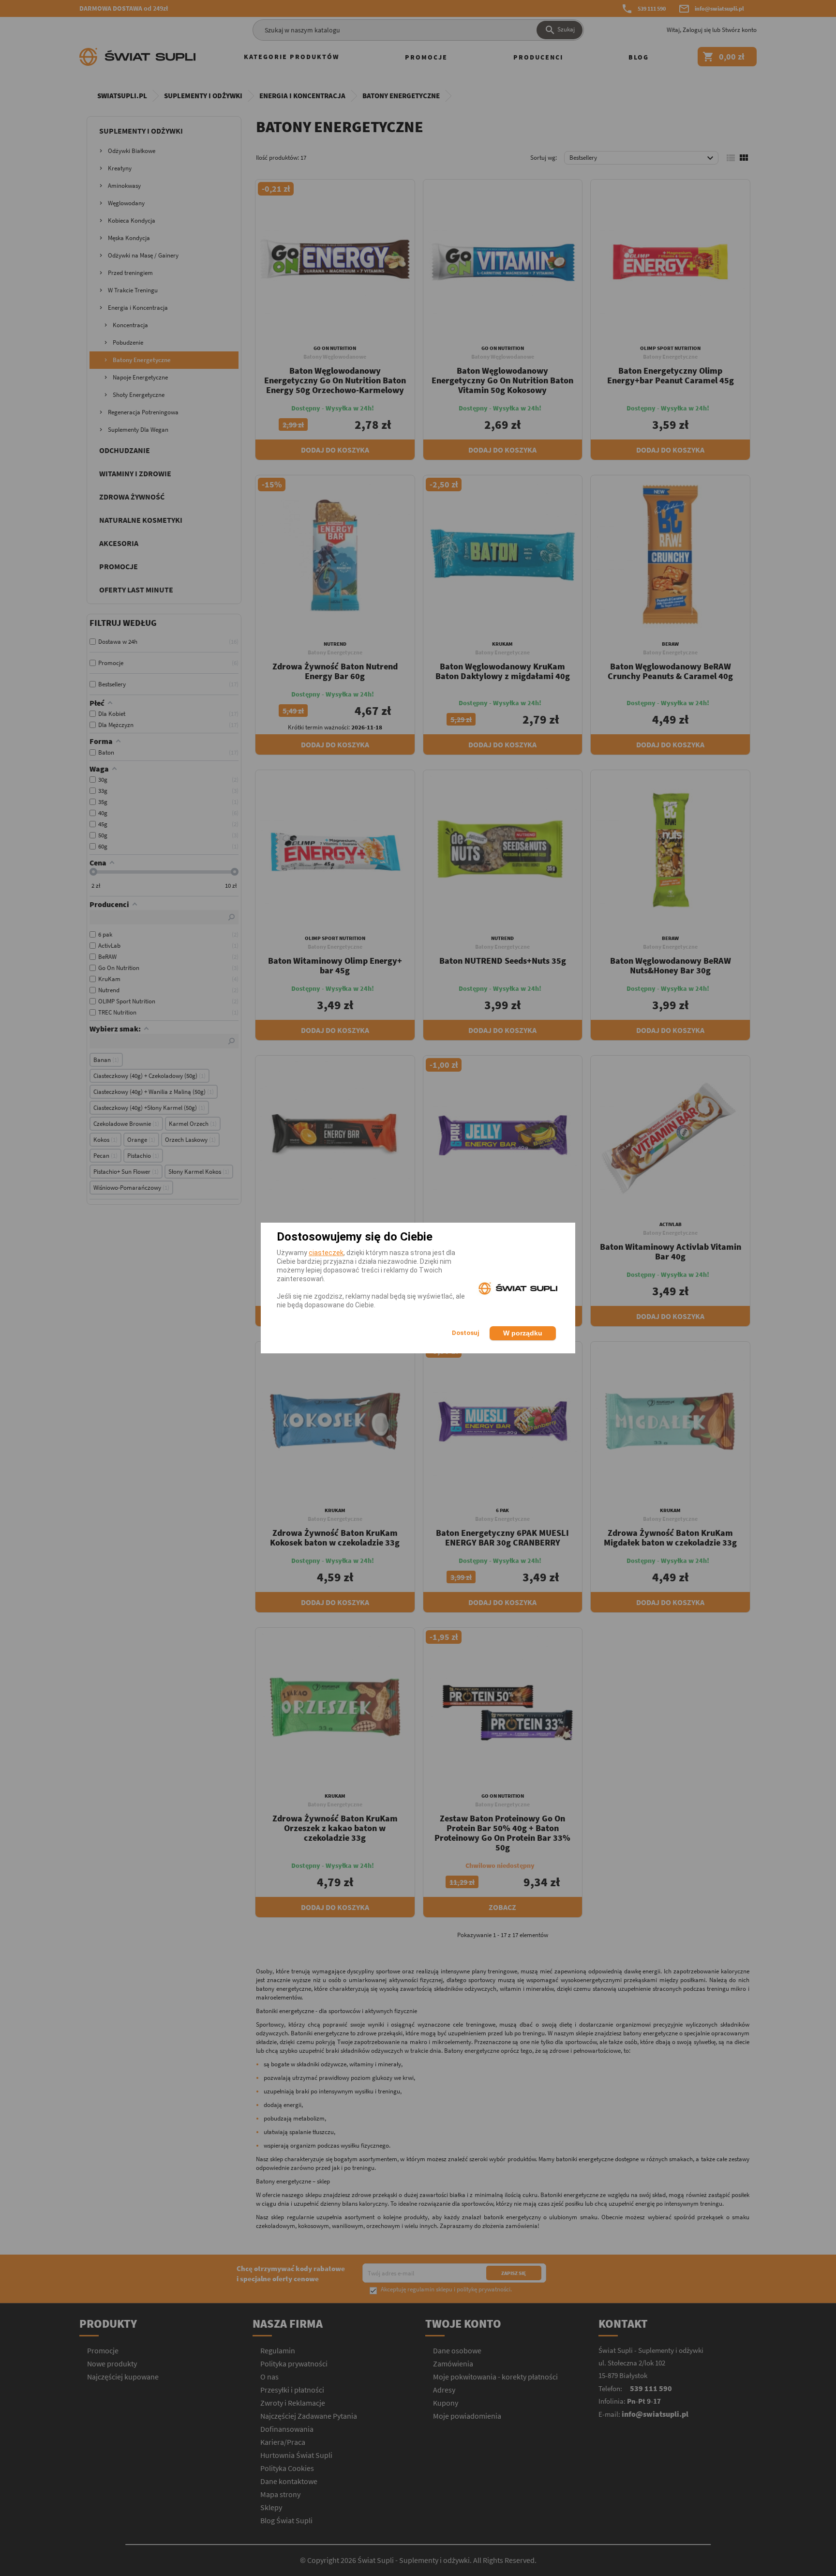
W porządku (523, 1333)
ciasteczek (326, 1253)
